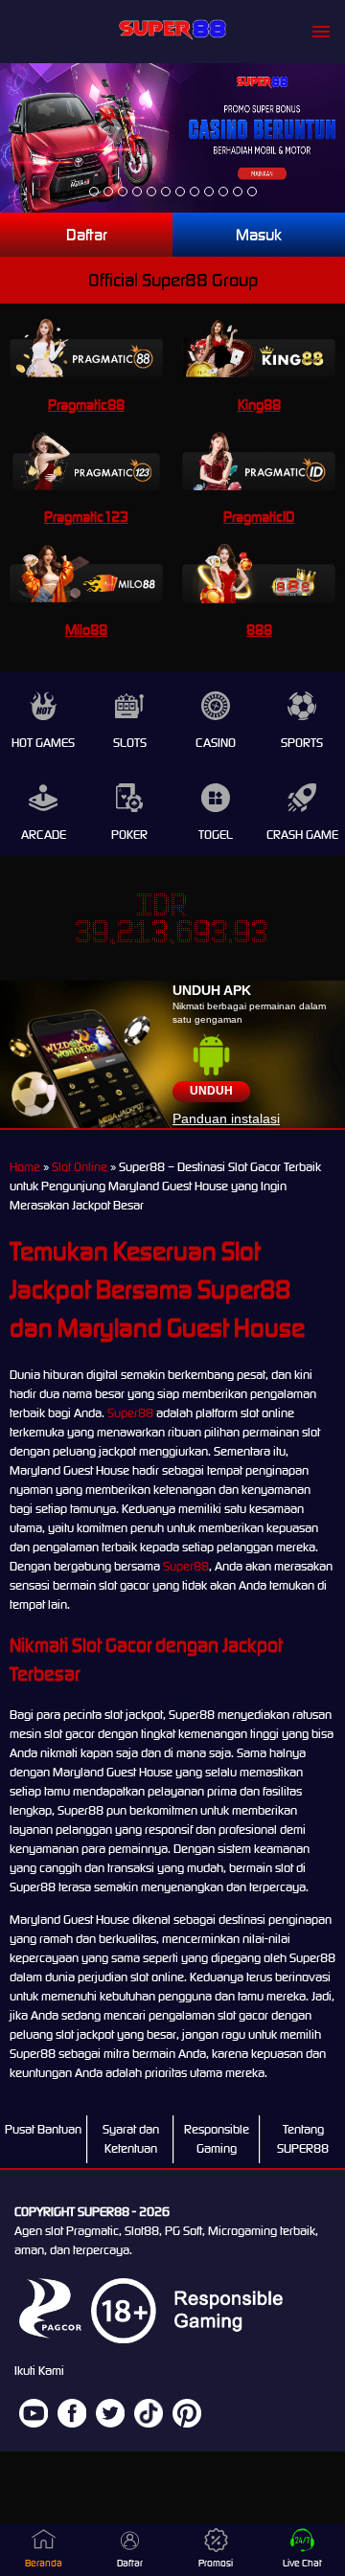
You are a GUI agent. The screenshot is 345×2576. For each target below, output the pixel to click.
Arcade (44, 835)
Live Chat (302, 2563)
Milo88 (86, 630)
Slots (130, 743)
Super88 (130, 1413)
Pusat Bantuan (43, 2129)
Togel (216, 835)
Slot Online (80, 1167)
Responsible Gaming (217, 2139)
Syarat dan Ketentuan (131, 2139)
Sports (302, 743)
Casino (216, 743)
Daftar (87, 235)
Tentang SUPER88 (303, 2139)
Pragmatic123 (86, 517)
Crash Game (302, 835)
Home (25, 1167)
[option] (94, 192)
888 (259, 630)
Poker (129, 835)
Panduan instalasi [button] (226, 1119)
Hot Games (43, 743)
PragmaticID (259, 517)
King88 (259, 405)
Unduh (211, 1091)
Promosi (216, 2563)
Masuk (259, 235)
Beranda (44, 2563)
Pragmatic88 (86, 405)
